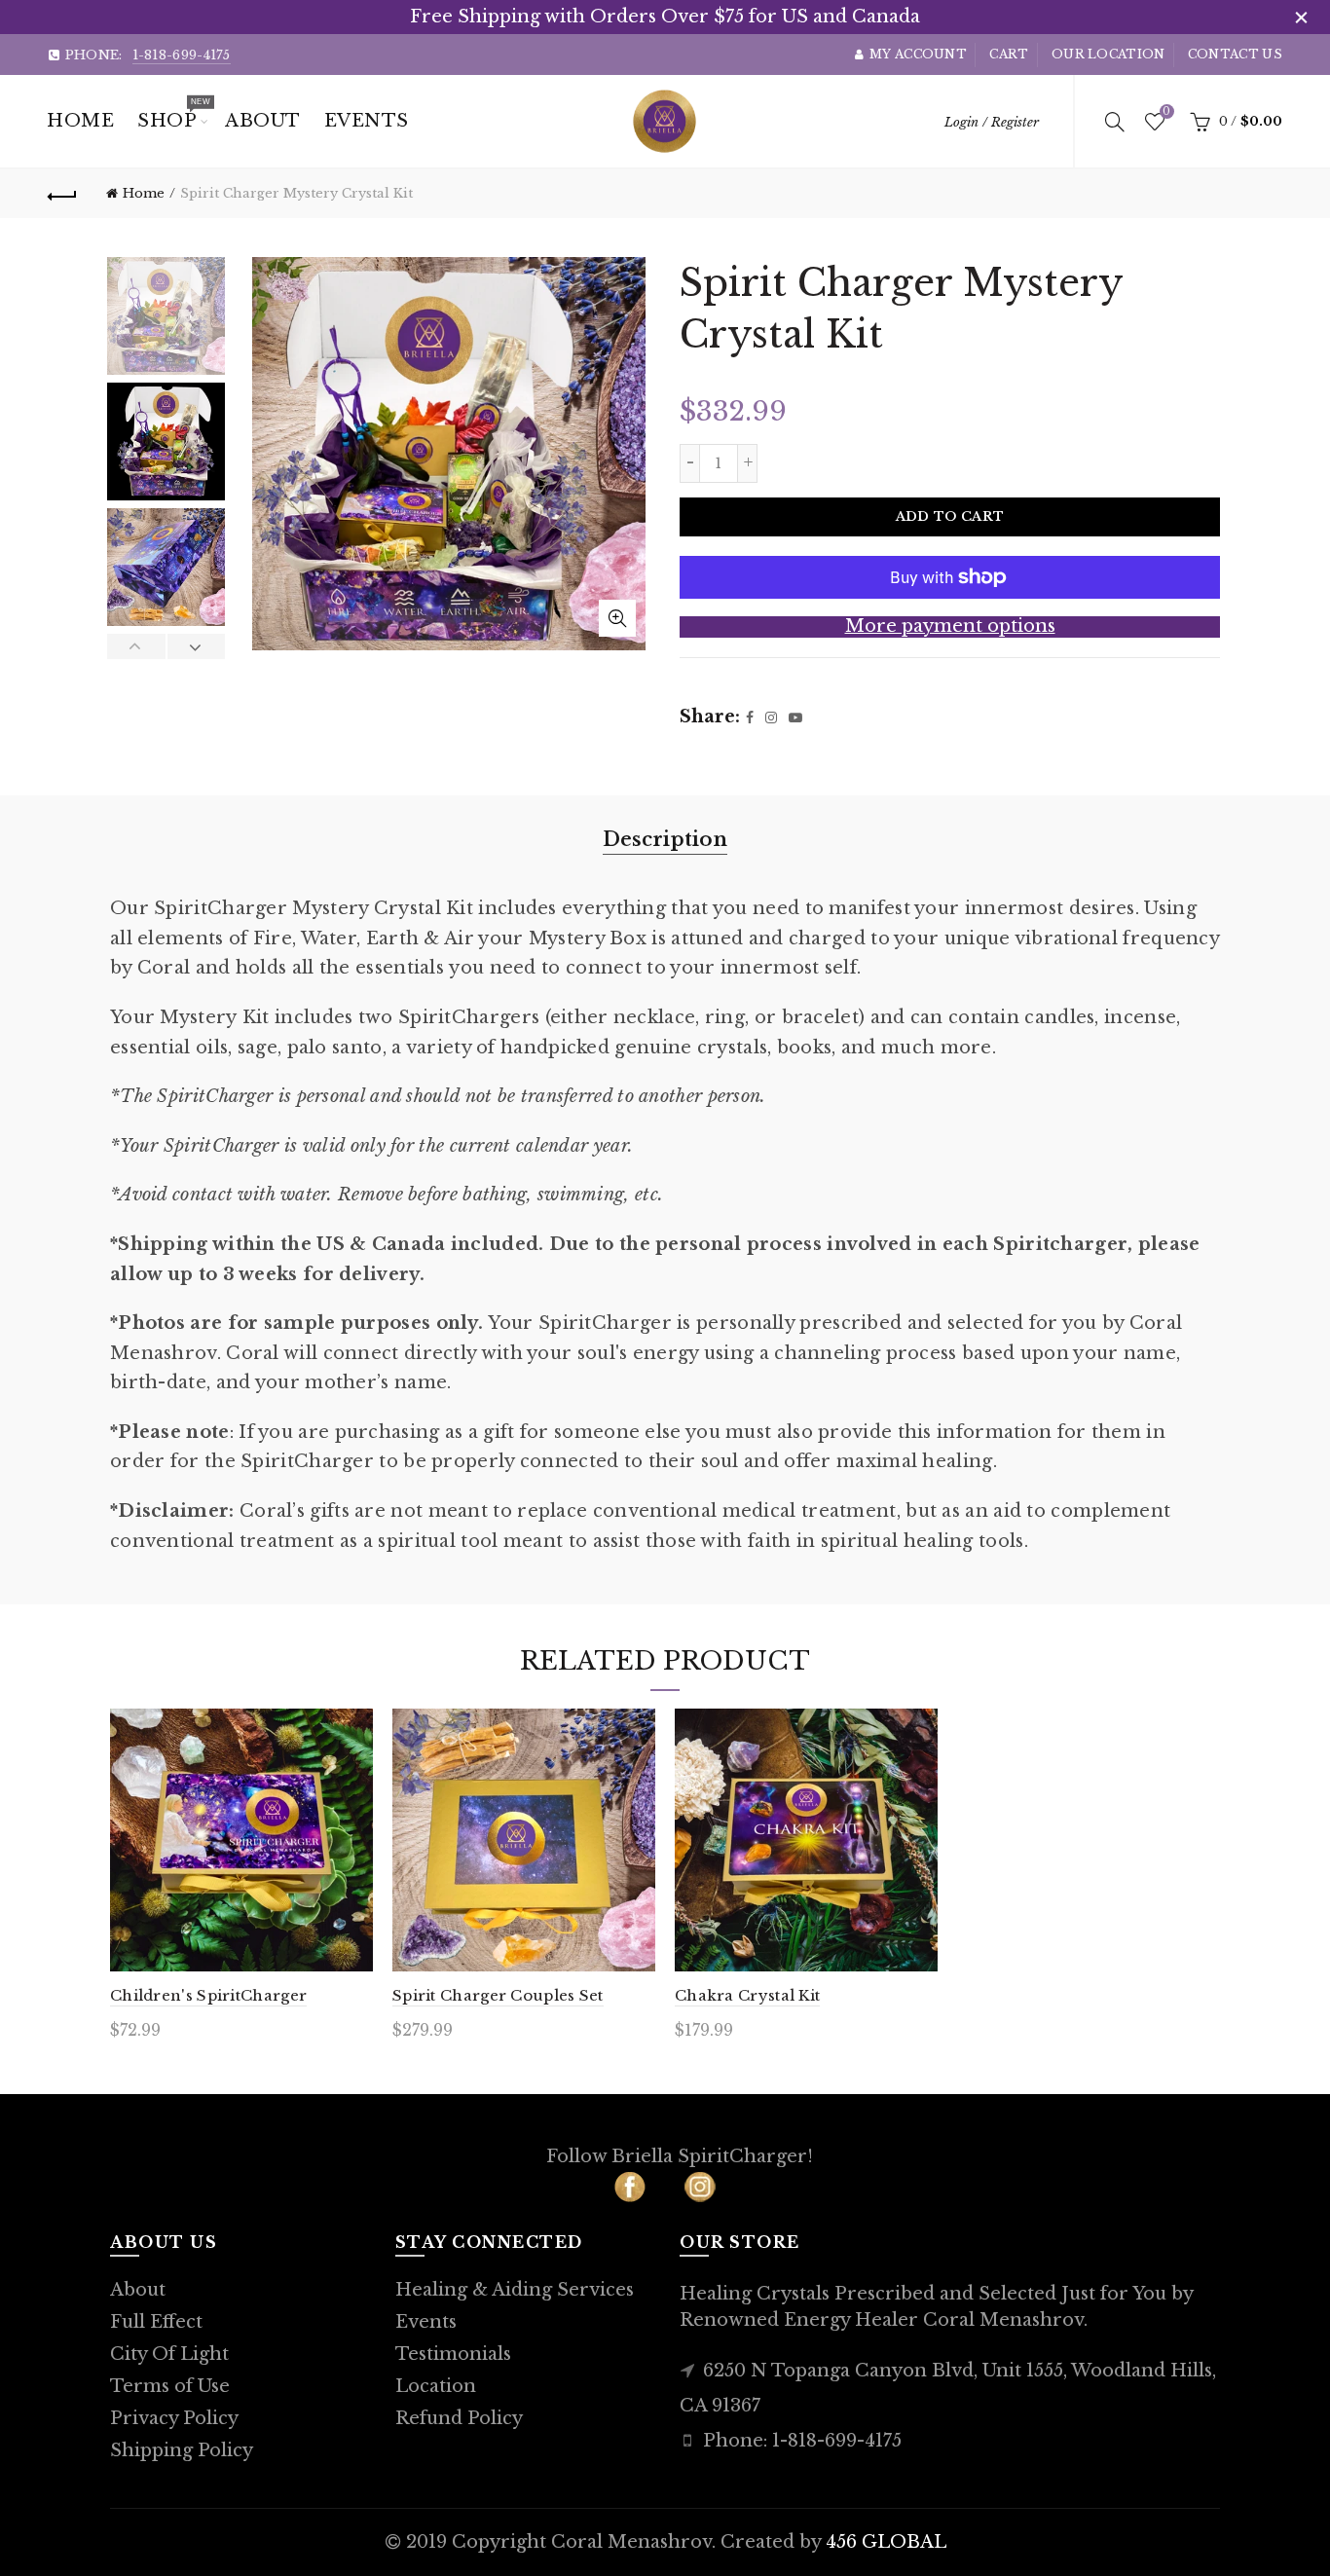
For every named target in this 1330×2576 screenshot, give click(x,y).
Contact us (1235, 54)
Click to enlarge (617, 618)
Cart (1009, 54)
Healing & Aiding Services (515, 2290)
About (138, 2290)
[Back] (62, 194)
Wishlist (1166, 112)
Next (196, 646)
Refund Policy (459, 2418)
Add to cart (950, 516)
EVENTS (367, 121)
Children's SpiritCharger (208, 1995)
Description (665, 839)
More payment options (950, 626)
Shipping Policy (182, 2450)
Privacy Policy (174, 2418)
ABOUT (263, 121)
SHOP (173, 114)
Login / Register (992, 122)
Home (80, 121)
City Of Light (169, 2354)
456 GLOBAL (886, 2542)
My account (918, 54)
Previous (137, 646)
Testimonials (453, 2354)
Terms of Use (170, 2386)
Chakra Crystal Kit (747, 1995)
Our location (1108, 54)
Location (436, 2386)
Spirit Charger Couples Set (498, 1995)
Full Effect (156, 2322)
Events (426, 2322)
